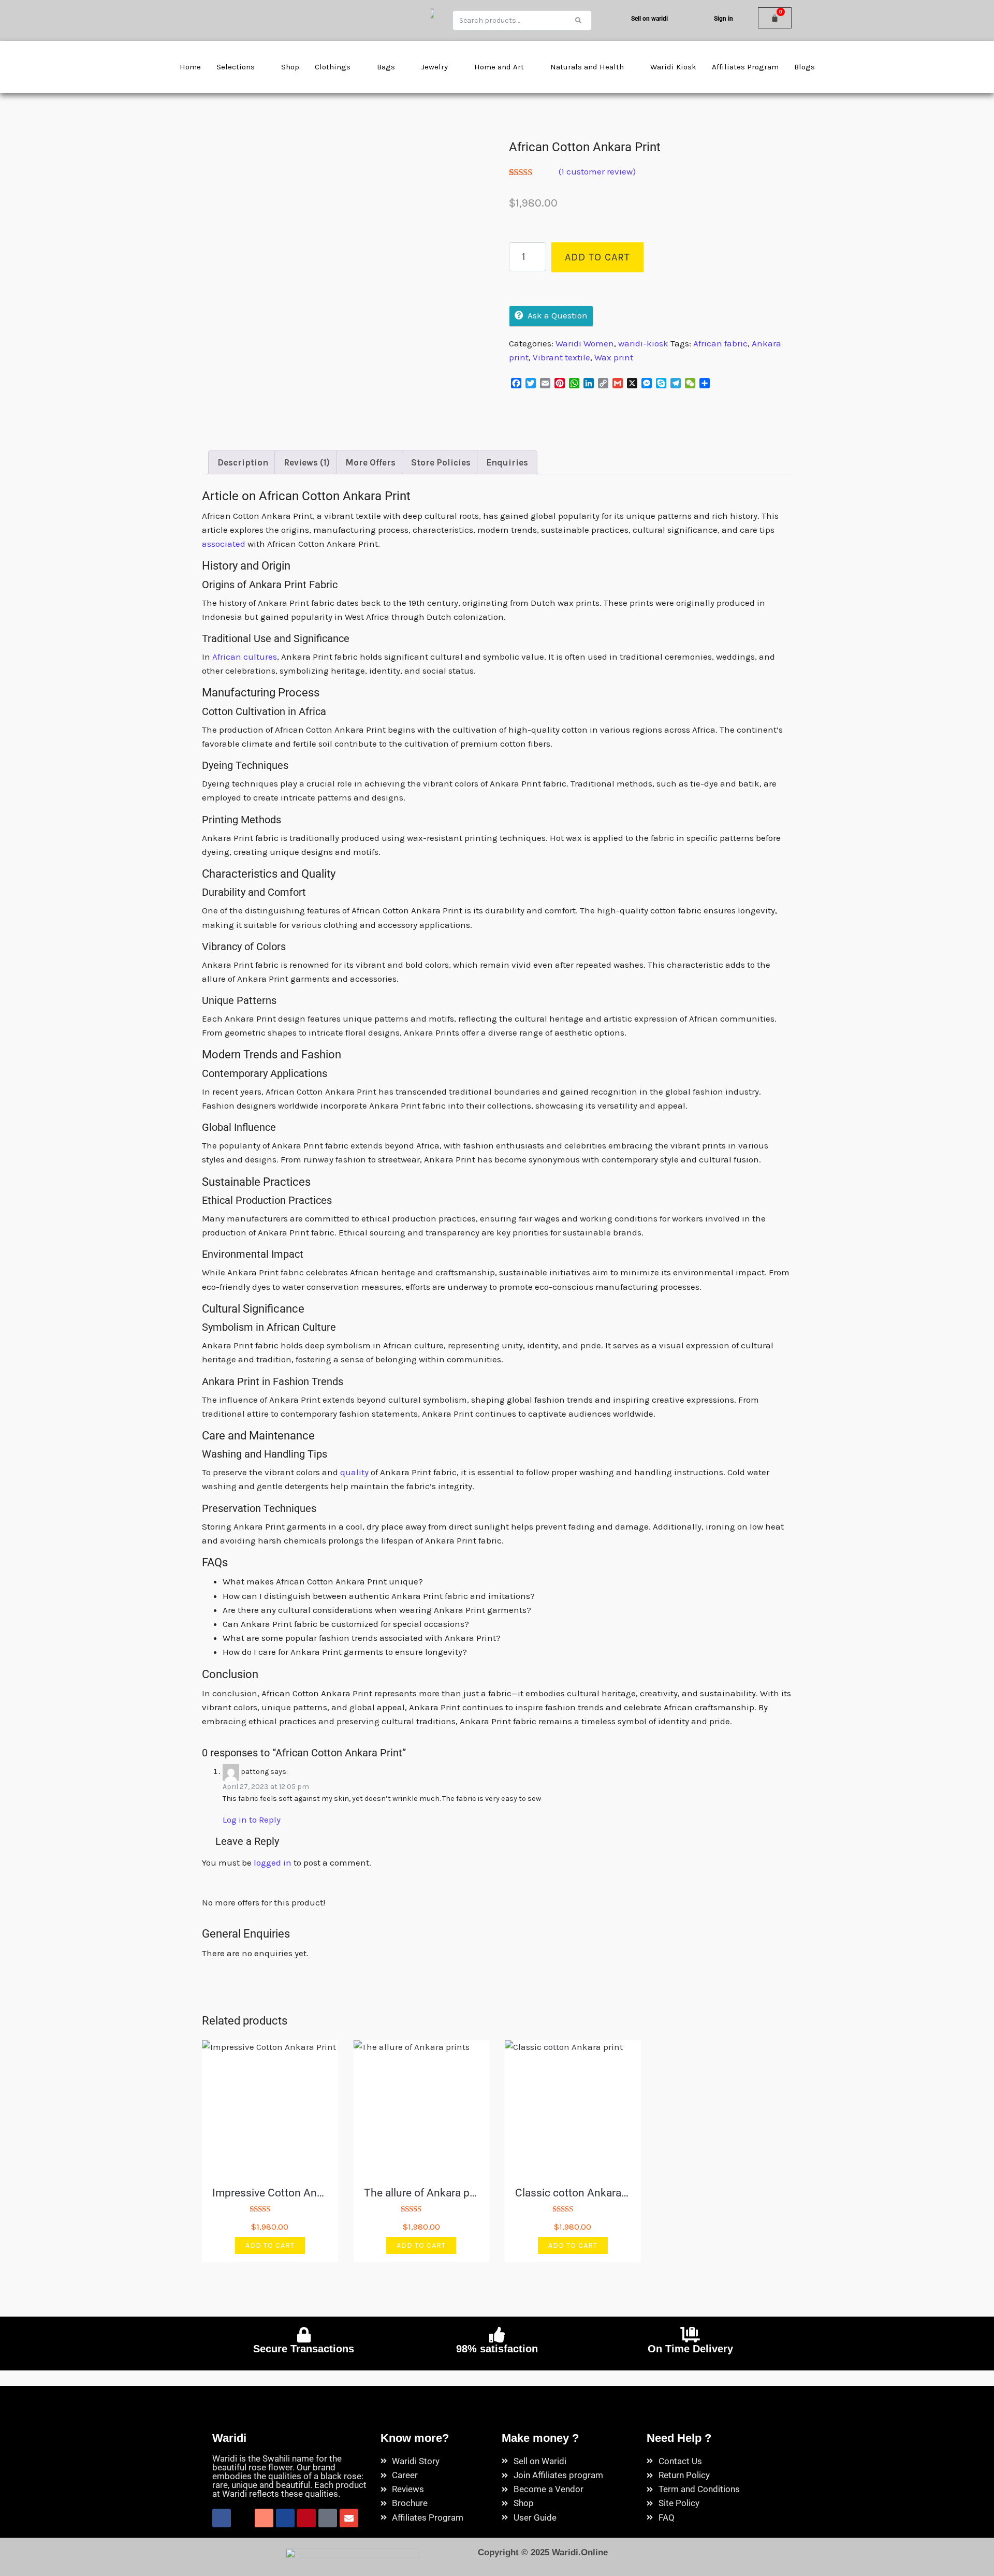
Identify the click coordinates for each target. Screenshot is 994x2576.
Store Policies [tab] (441, 462)
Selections (236, 67)
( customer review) (597, 171)
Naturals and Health (587, 67)
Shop (290, 67)
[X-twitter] (243, 2518)
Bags (386, 67)
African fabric (720, 343)
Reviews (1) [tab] (307, 462)
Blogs (805, 67)
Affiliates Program (745, 67)
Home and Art (499, 67)
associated (224, 544)
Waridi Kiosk (673, 67)
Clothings (333, 67)
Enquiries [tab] (507, 462)
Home (190, 67)
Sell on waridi (649, 19)
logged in (273, 1862)
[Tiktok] (328, 2518)
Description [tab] (243, 462)
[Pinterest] (306, 2518)
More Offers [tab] (370, 462)
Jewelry (435, 67)
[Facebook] (222, 2518)
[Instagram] (264, 2518)
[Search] (578, 20)
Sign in (723, 19)
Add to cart (597, 257)
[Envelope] (349, 2518)
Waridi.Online (580, 2552)
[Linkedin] (285, 2518)
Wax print (614, 357)
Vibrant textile (561, 357)
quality (354, 1472)
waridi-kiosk (643, 343)
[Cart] (775, 18)
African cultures (245, 657)
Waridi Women (585, 343)
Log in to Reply (252, 1820)
